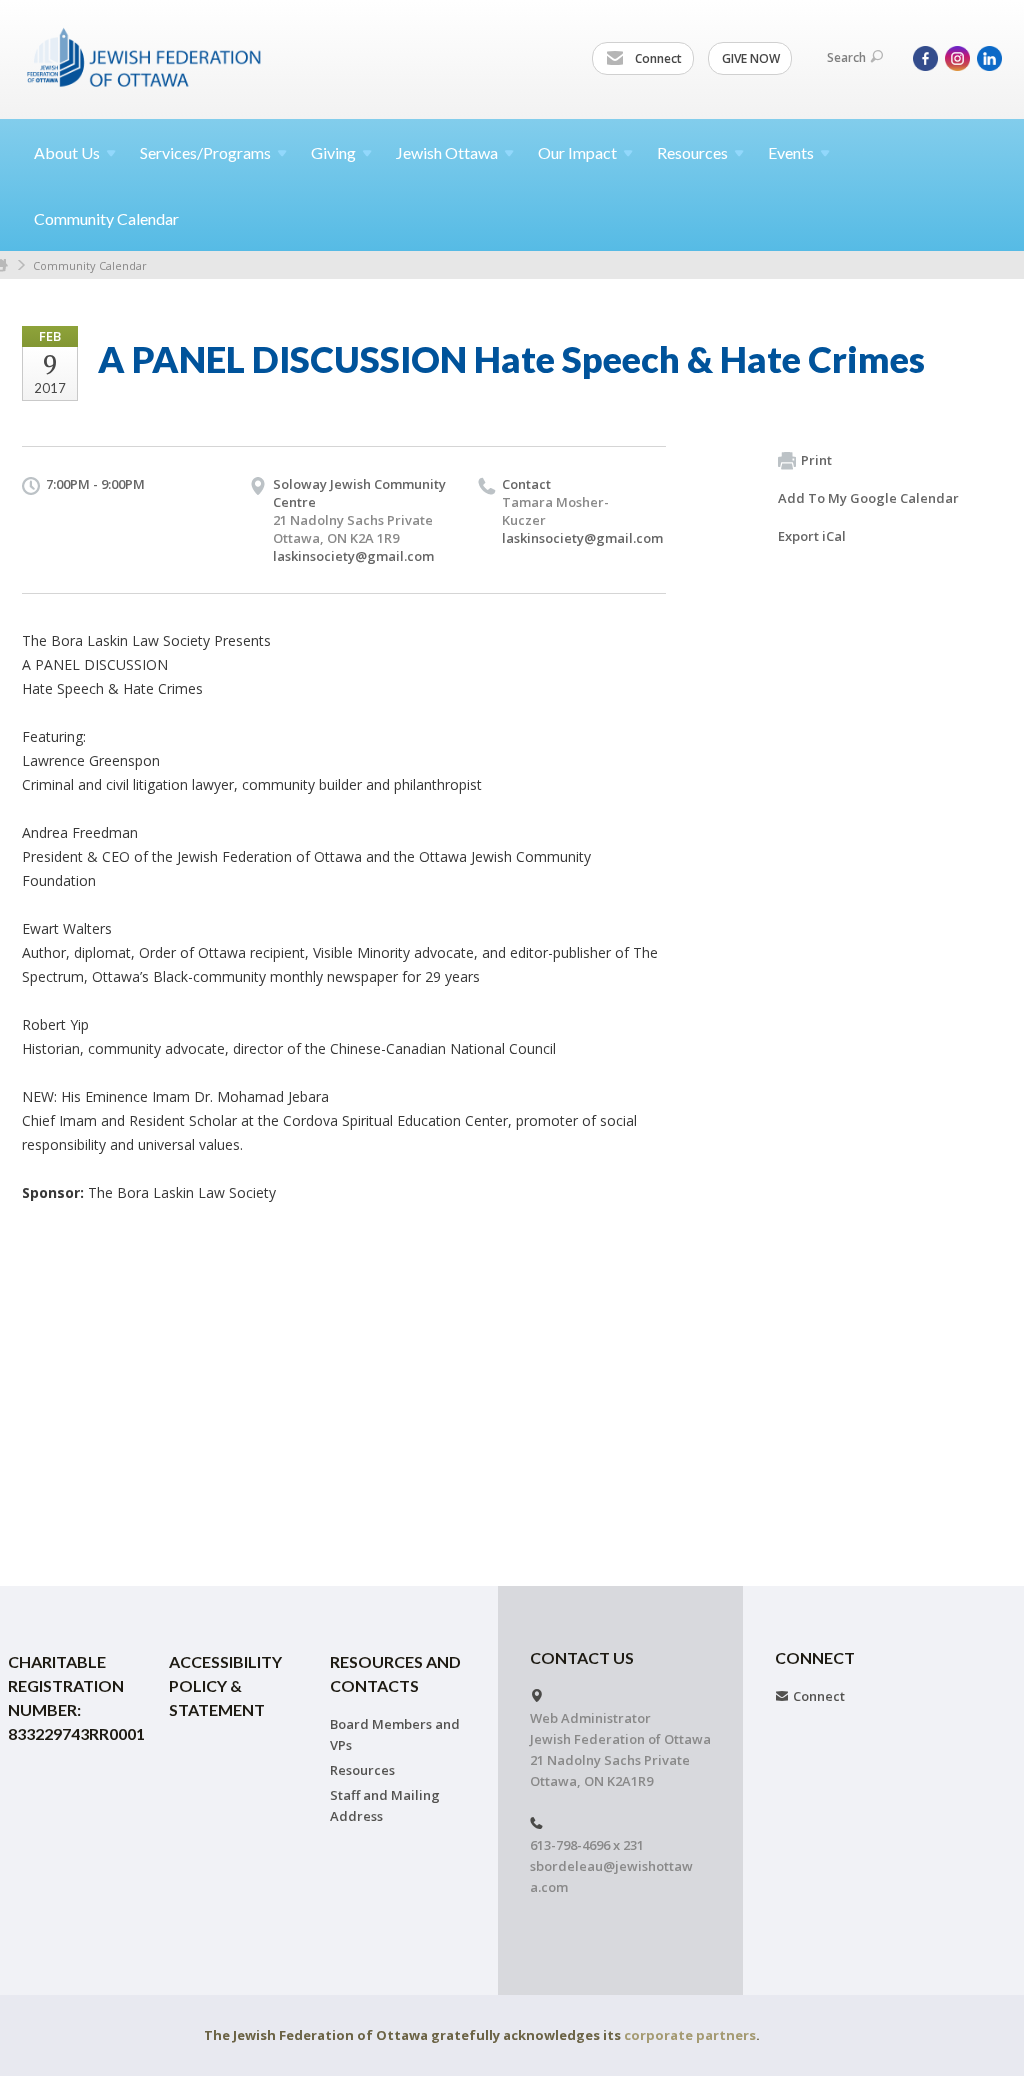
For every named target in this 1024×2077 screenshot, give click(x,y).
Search (846, 57)
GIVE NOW (751, 58)
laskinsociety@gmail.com (353, 556)
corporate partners (690, 2035)
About (67, 152)
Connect (657, 58)
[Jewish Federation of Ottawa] (145, 57)
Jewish (447, 152)
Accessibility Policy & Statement (225, 1685)
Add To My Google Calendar (868, 498)
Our (577, 152)
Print (816, 460)
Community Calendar (106, 218)
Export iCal (812, 536)
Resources (362, 1770)
